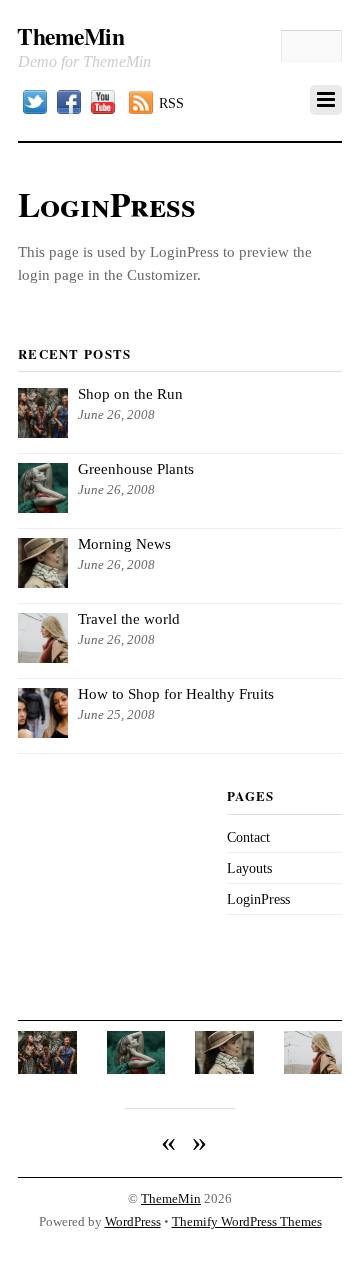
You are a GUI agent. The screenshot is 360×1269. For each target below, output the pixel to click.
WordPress (133, 1222)
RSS (171, 103)
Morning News (124, 543)
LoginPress (258, 899)
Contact (248, 837)
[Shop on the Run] (47, 1069)
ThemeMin (171, 1199)
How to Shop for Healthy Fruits (176, 693)
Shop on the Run (130, 393)
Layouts (249, 868)
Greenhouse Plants (136, 468)
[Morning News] (224, 1069)
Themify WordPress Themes (247, 1222)
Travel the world (129, 618)
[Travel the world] (313, 1069)
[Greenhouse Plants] (136, 1069)
